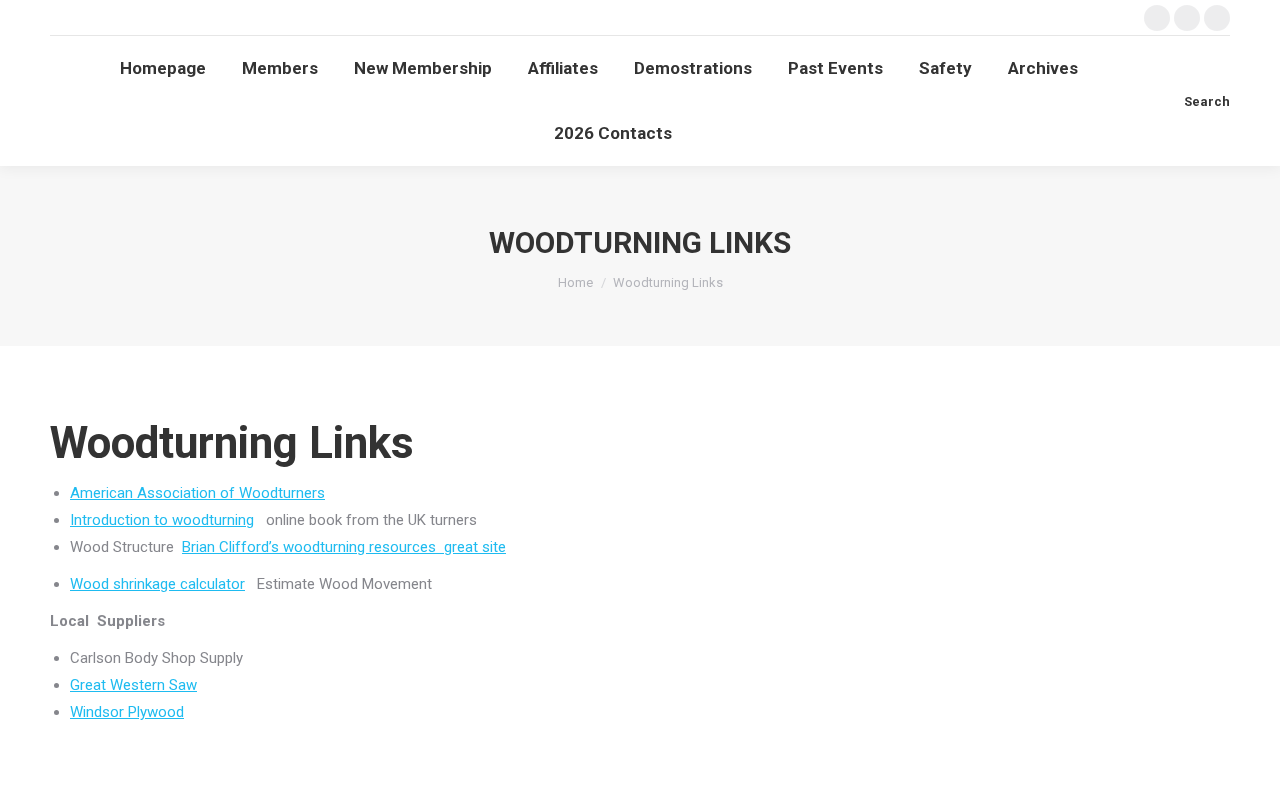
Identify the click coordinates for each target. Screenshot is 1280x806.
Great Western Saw (133, 685)
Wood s (95, 584)
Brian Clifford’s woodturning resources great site (344, 547)
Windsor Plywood (127, 712)
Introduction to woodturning (162, 520)
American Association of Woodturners (197, 493)
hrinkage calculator (183, 584)
